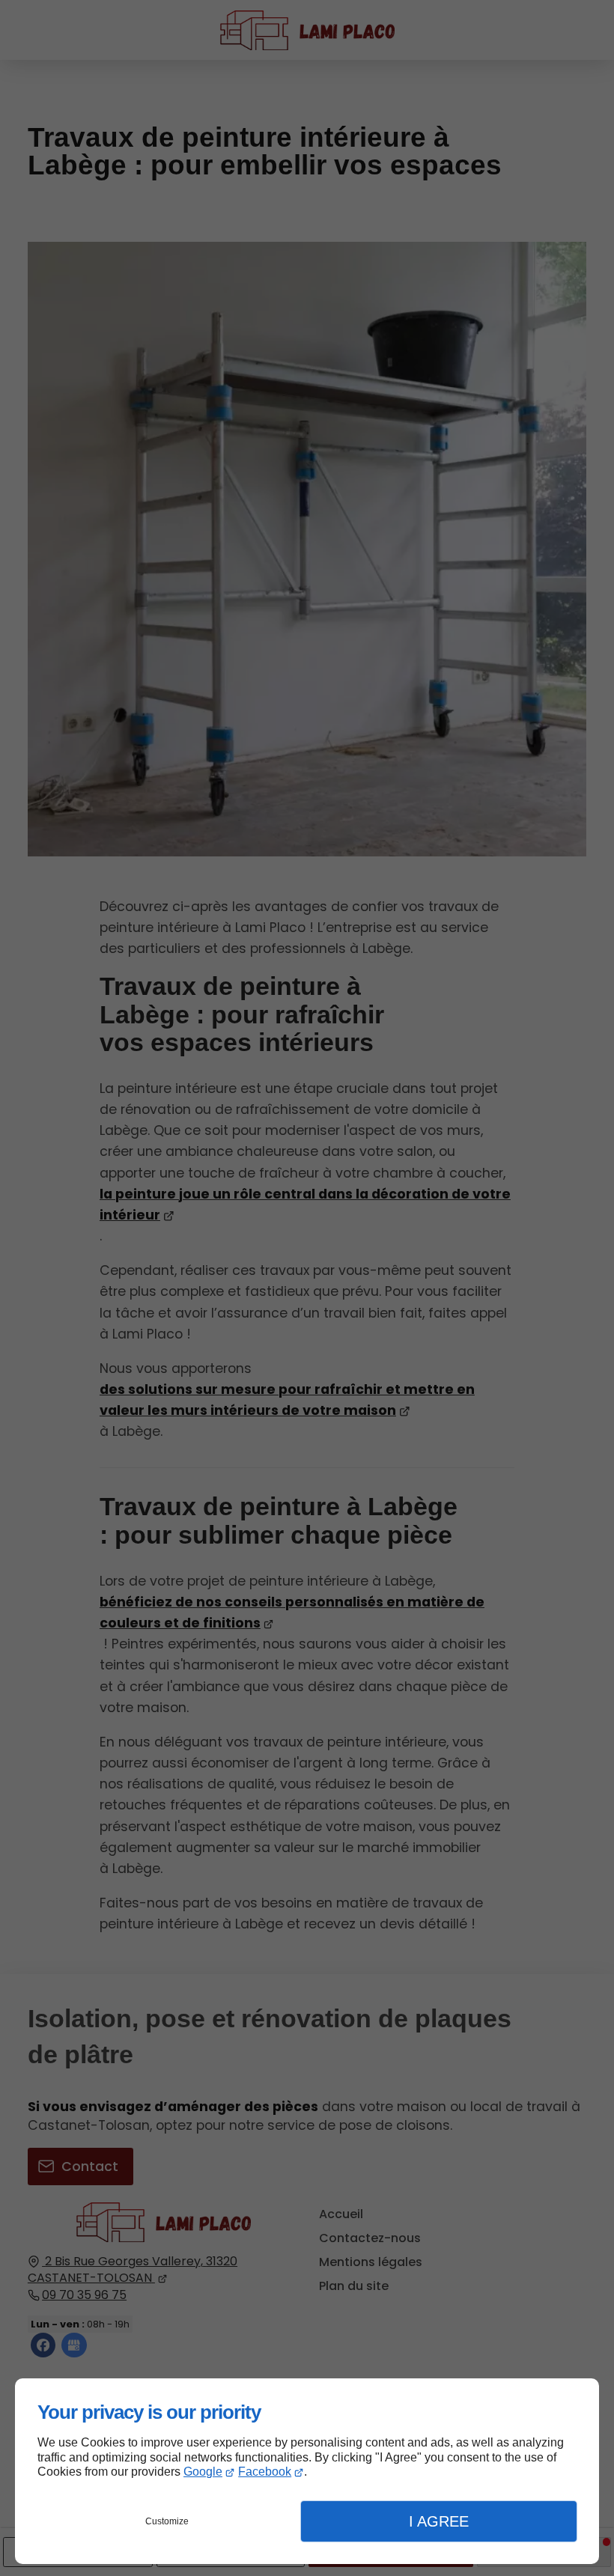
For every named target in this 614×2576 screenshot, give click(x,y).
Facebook (265, 2472)
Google (203, 2472)
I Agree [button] (439, 2521)
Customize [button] (167, 2521)
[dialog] (307, 2471)
